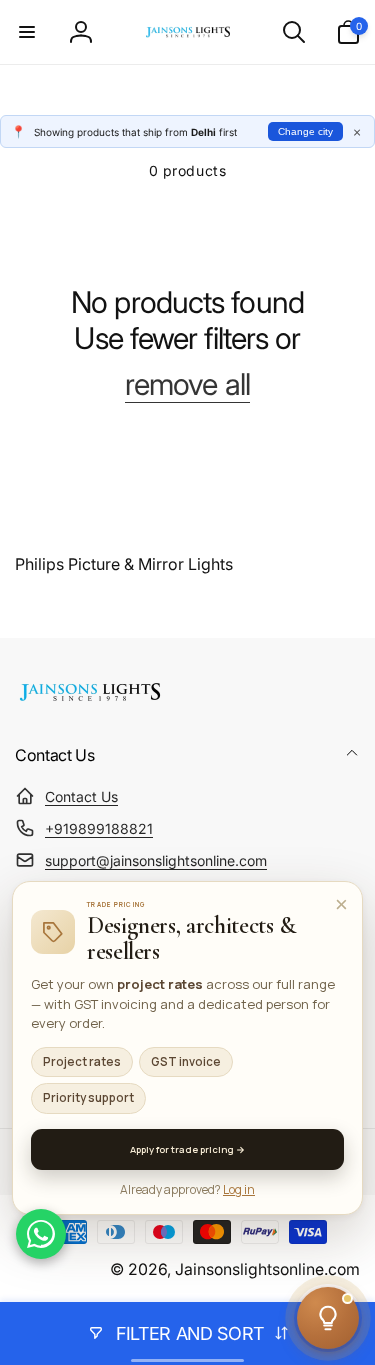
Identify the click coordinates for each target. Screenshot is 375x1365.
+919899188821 (99, 828)
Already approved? (187, 1189)
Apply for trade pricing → (187, 1149)
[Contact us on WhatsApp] (41, 1234)
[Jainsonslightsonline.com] (90, 701)
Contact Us (81, 796)
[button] (27, 32)
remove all (187, 384)
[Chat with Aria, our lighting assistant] (328, 1318)
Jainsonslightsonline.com (267, 1269)
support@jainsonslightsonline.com (156, 860)
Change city (305, 131)
